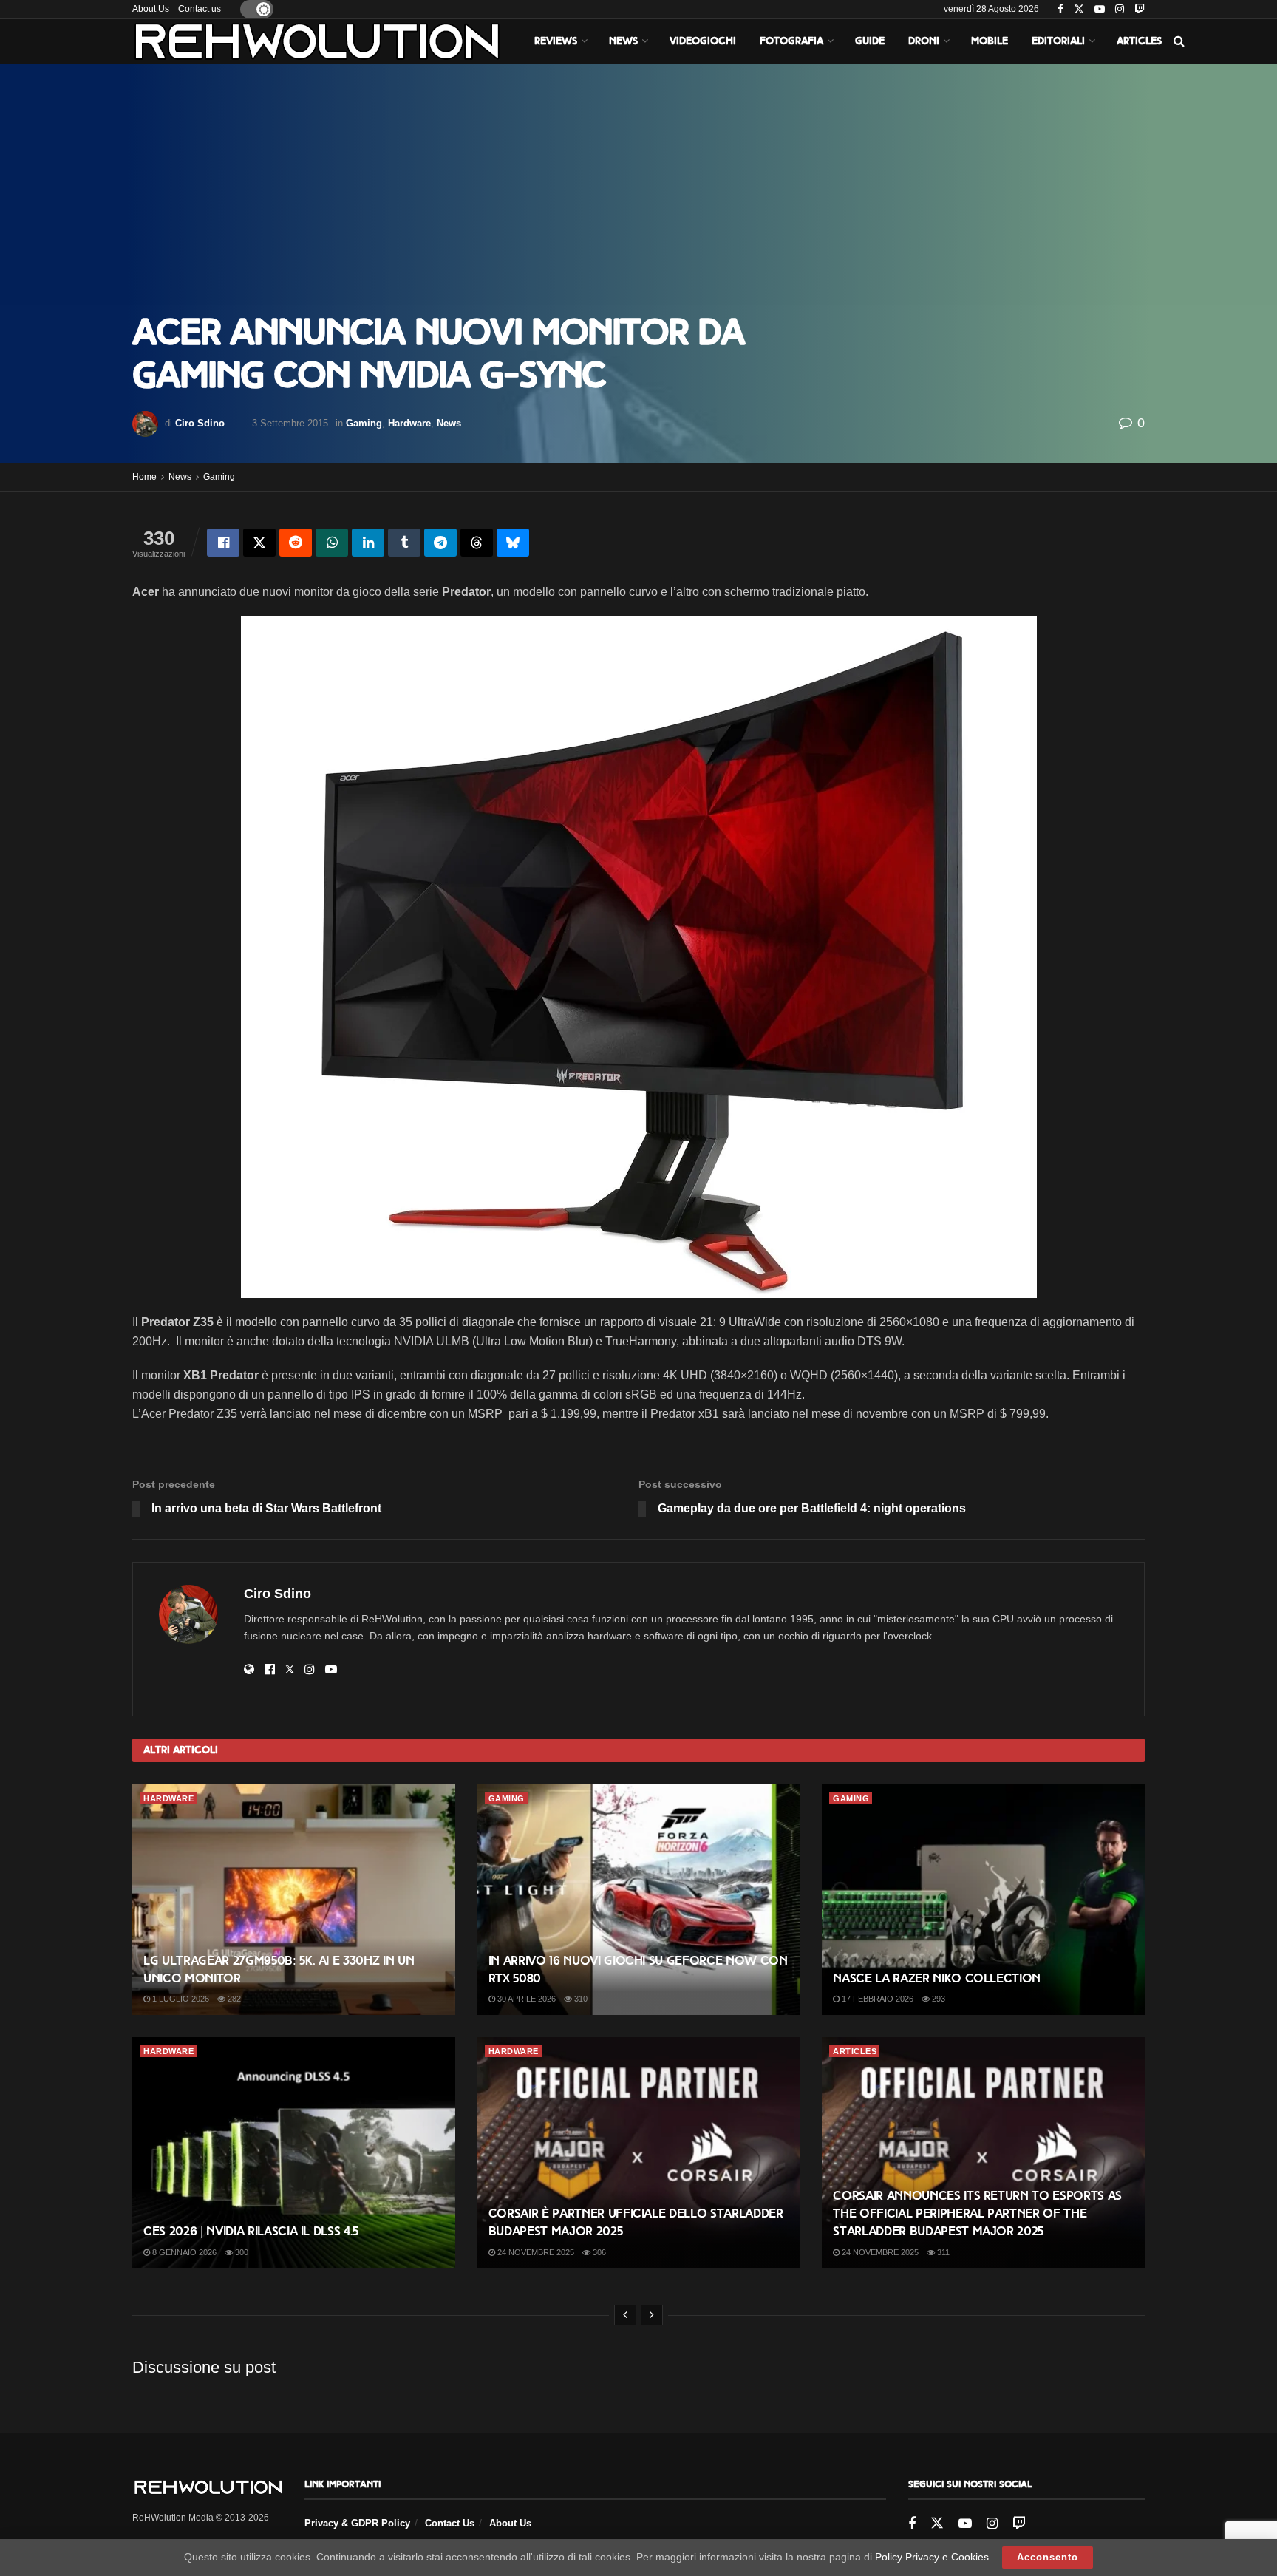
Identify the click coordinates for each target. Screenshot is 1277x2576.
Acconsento (1048, 2557)
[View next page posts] (652, 2315)
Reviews (556, 41)
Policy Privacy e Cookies (932, 2557)
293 (937, 1999)
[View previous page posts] (625, 2315)
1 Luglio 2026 (180, 1999)
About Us (151, 9)
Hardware (409, 423)
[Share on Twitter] (259, 543)
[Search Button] (1179, 41)
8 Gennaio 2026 (183, 2252)
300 (241, 2252)
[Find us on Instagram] (1120, 10)
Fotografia (791, 41)
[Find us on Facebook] (1060, 10)
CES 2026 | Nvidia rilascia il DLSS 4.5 (251, 2231)
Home (144, 477)
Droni (924, 41)
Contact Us (450, 2523)
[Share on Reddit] (296, 543)
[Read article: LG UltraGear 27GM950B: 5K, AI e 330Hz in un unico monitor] (294, 1900)
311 (942, 2252)
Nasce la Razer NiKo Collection (937, 1978)
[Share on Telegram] (440, 543)
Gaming (364, 423)
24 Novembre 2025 (535, 2252)
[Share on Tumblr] (404, 543)
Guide (870, 41)
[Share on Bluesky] (513, 543)
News (623, 41)
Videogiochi (703, 41)
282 (233, 1999)
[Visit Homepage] (317, 41)
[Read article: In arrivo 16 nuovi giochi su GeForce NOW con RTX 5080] (639, 1900)
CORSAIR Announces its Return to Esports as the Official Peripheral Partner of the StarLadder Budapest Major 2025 (977, 2213)
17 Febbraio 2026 (876, 1999)
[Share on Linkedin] (368, 543)
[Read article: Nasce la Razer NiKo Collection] (983, 1900)
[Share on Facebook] (223, 543)
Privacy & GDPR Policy (357, 2523)
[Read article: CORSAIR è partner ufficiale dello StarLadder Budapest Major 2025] (639, 2152)
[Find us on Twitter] (1079, 10)
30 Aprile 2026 (525, 1999)
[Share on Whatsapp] (332, 543)
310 (580, 1999)
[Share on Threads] (477, 543)
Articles (1139, 41)
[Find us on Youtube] (1100, 10)
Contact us (200, 9)
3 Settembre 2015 (290, 423)
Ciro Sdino (200, 423)
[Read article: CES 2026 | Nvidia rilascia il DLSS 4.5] (294, 2152)
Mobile (990, 41)
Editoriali (1058, 41)
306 (598, 2252)
